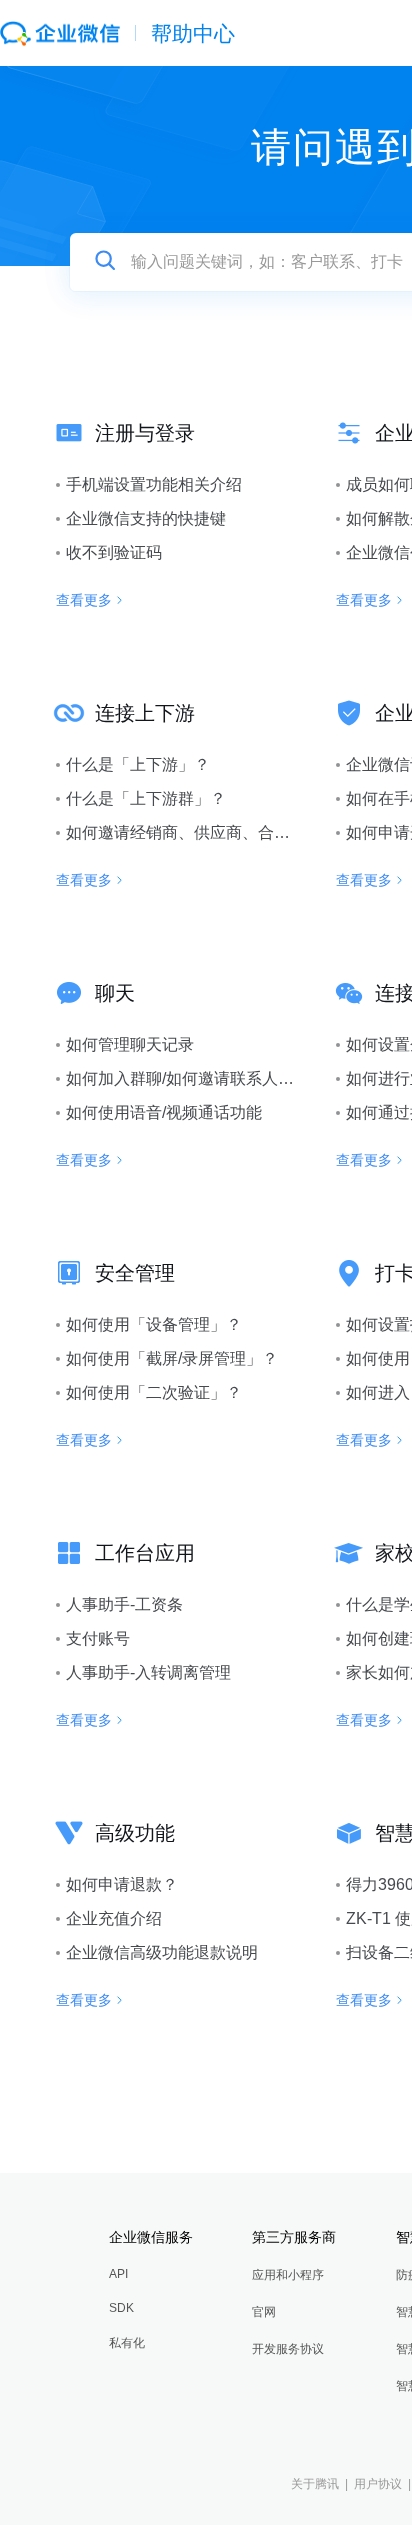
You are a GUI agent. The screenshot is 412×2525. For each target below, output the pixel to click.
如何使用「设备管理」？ (154, 1324)
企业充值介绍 (114, 1918)
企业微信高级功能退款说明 (162, 1952)
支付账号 (98, 1638)
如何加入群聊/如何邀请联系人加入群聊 (204, 1078)
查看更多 (84, 600)
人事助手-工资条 (124, 1604)
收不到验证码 (114, 552)
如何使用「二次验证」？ (154, 1392)
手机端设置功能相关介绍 (154, 484)
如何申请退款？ (122, 1884)
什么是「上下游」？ (138, 764)
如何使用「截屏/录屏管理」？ (172, 1358)
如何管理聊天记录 (130, 1044)
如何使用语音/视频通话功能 (164, 1112)
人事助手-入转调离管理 (148, 1672)
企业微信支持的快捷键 (146, 518)
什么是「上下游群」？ (146, 798)
